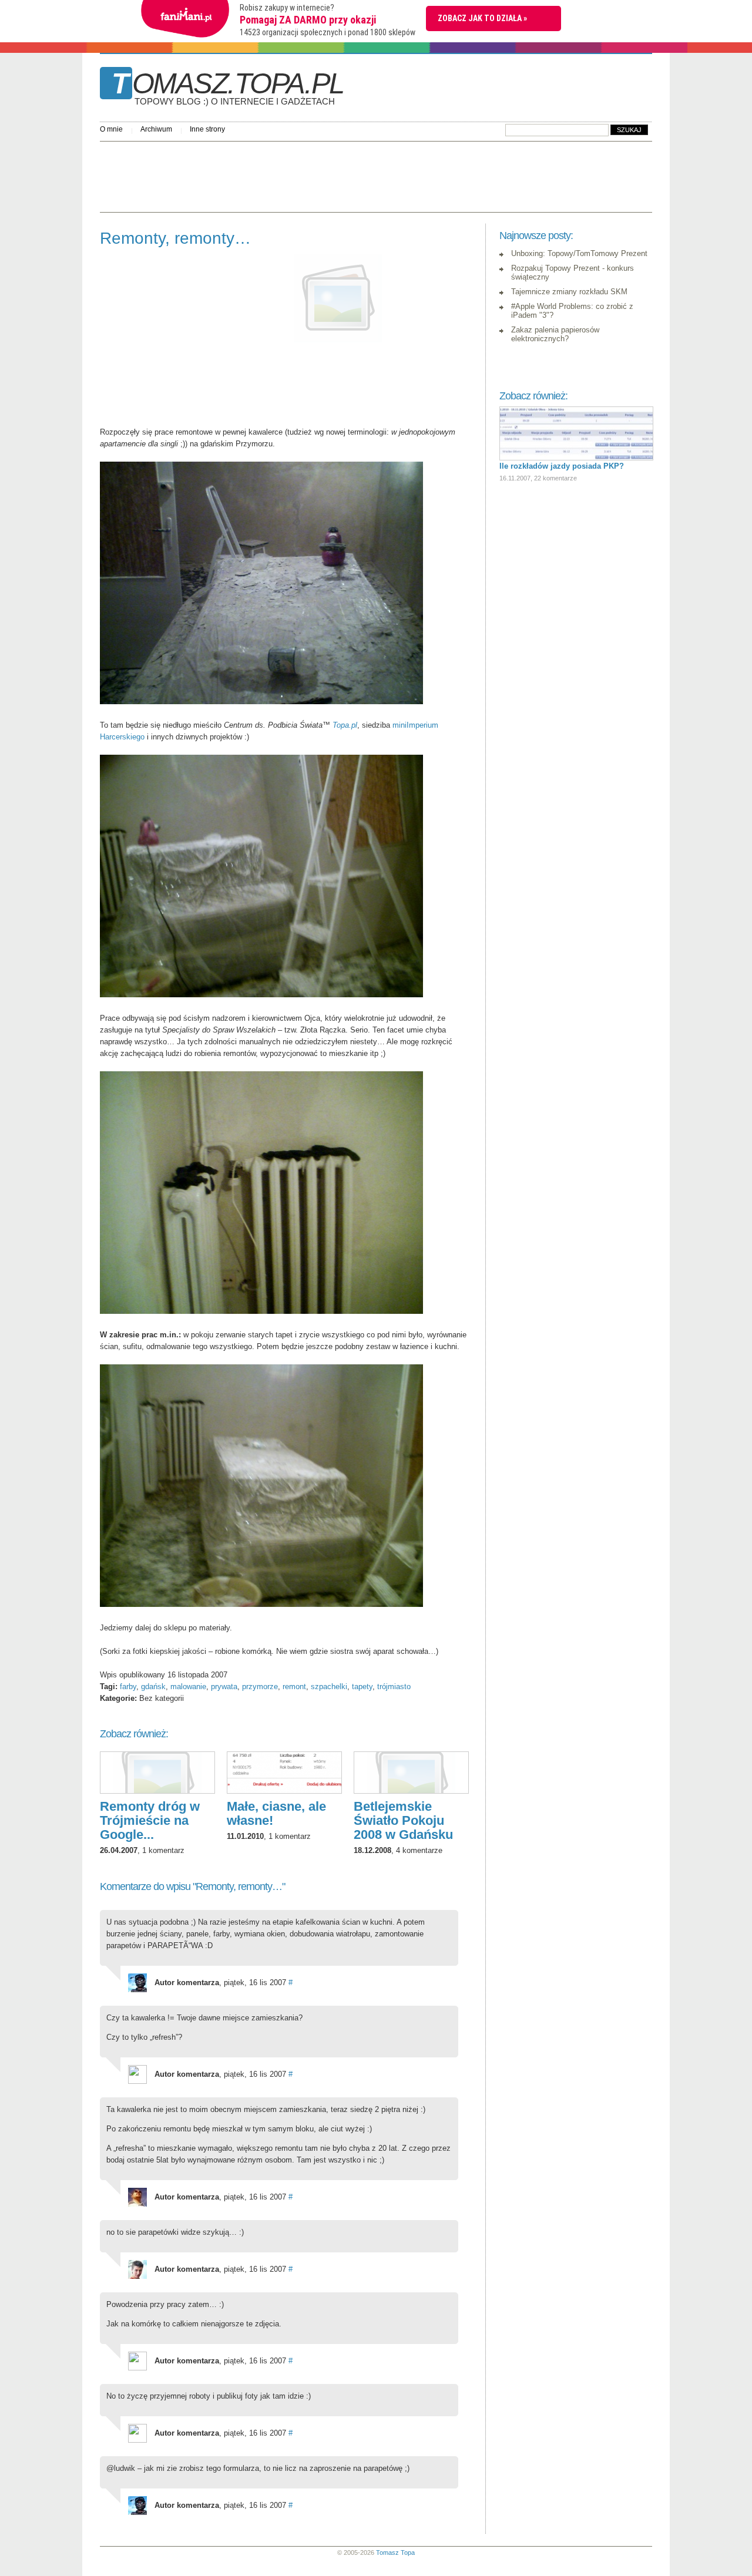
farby (128, 1686)
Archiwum (156, 129)
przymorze (260, 1686)
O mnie (111, 129)
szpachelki (329, 1686)
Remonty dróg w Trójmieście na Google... (150, 1820)
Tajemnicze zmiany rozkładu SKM (569, 292)
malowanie (188, 1686)
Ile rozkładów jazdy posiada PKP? (562, 466)
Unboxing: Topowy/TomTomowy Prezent (579, 253)
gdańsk (153, 1686)
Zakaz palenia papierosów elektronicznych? (555, 334)
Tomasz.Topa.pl (228, 88)
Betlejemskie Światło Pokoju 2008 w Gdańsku (403, 1820)
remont (294, 1686)
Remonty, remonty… (175, 238)
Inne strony (207, 129)
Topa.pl (345, 725)
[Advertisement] (314, 174)
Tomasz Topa (395, 2553)
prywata (224, 1686)
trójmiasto (394, 1686)
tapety (362, 1686)
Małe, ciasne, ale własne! (276, 1813)
